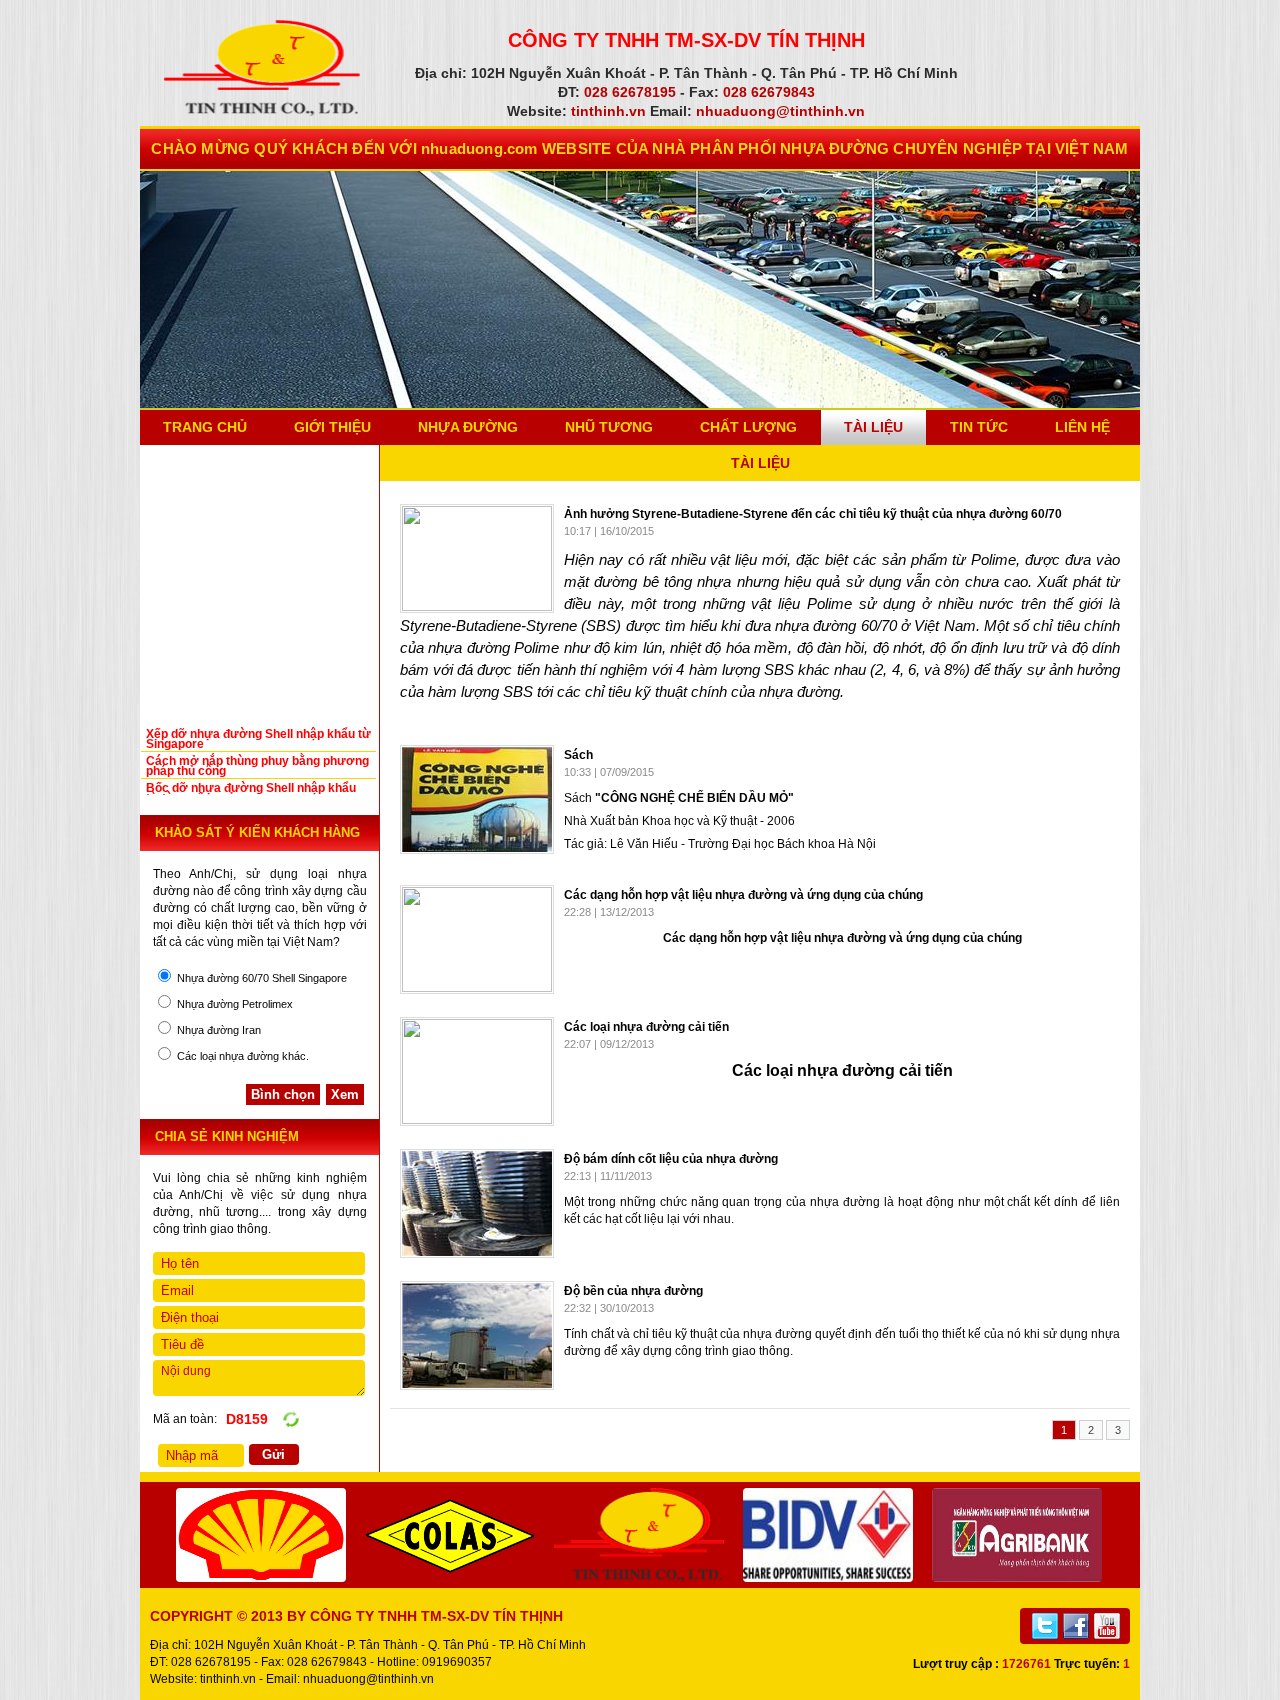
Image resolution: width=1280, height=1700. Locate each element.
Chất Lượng (748, 427)
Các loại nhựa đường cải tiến (646, 1027)
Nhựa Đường (468, 427)
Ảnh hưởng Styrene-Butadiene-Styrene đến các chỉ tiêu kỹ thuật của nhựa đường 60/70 (813, 514)
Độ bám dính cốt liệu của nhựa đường (671, 1159)
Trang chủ (205, 427)
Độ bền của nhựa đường (633, 1291)
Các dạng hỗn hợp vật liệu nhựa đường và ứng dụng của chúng (743, 895)
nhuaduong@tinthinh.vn (368, 1679)
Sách (578, 755)
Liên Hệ (1082, 427)
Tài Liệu (873, 427)
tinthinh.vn (228, 1679)
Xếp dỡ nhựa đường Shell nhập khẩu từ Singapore (258, 739)
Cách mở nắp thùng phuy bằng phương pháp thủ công (257, 766)
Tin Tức (979, 427)
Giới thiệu (332, 427)
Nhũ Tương (609, 427)
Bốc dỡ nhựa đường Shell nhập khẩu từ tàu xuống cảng (251, 793)
